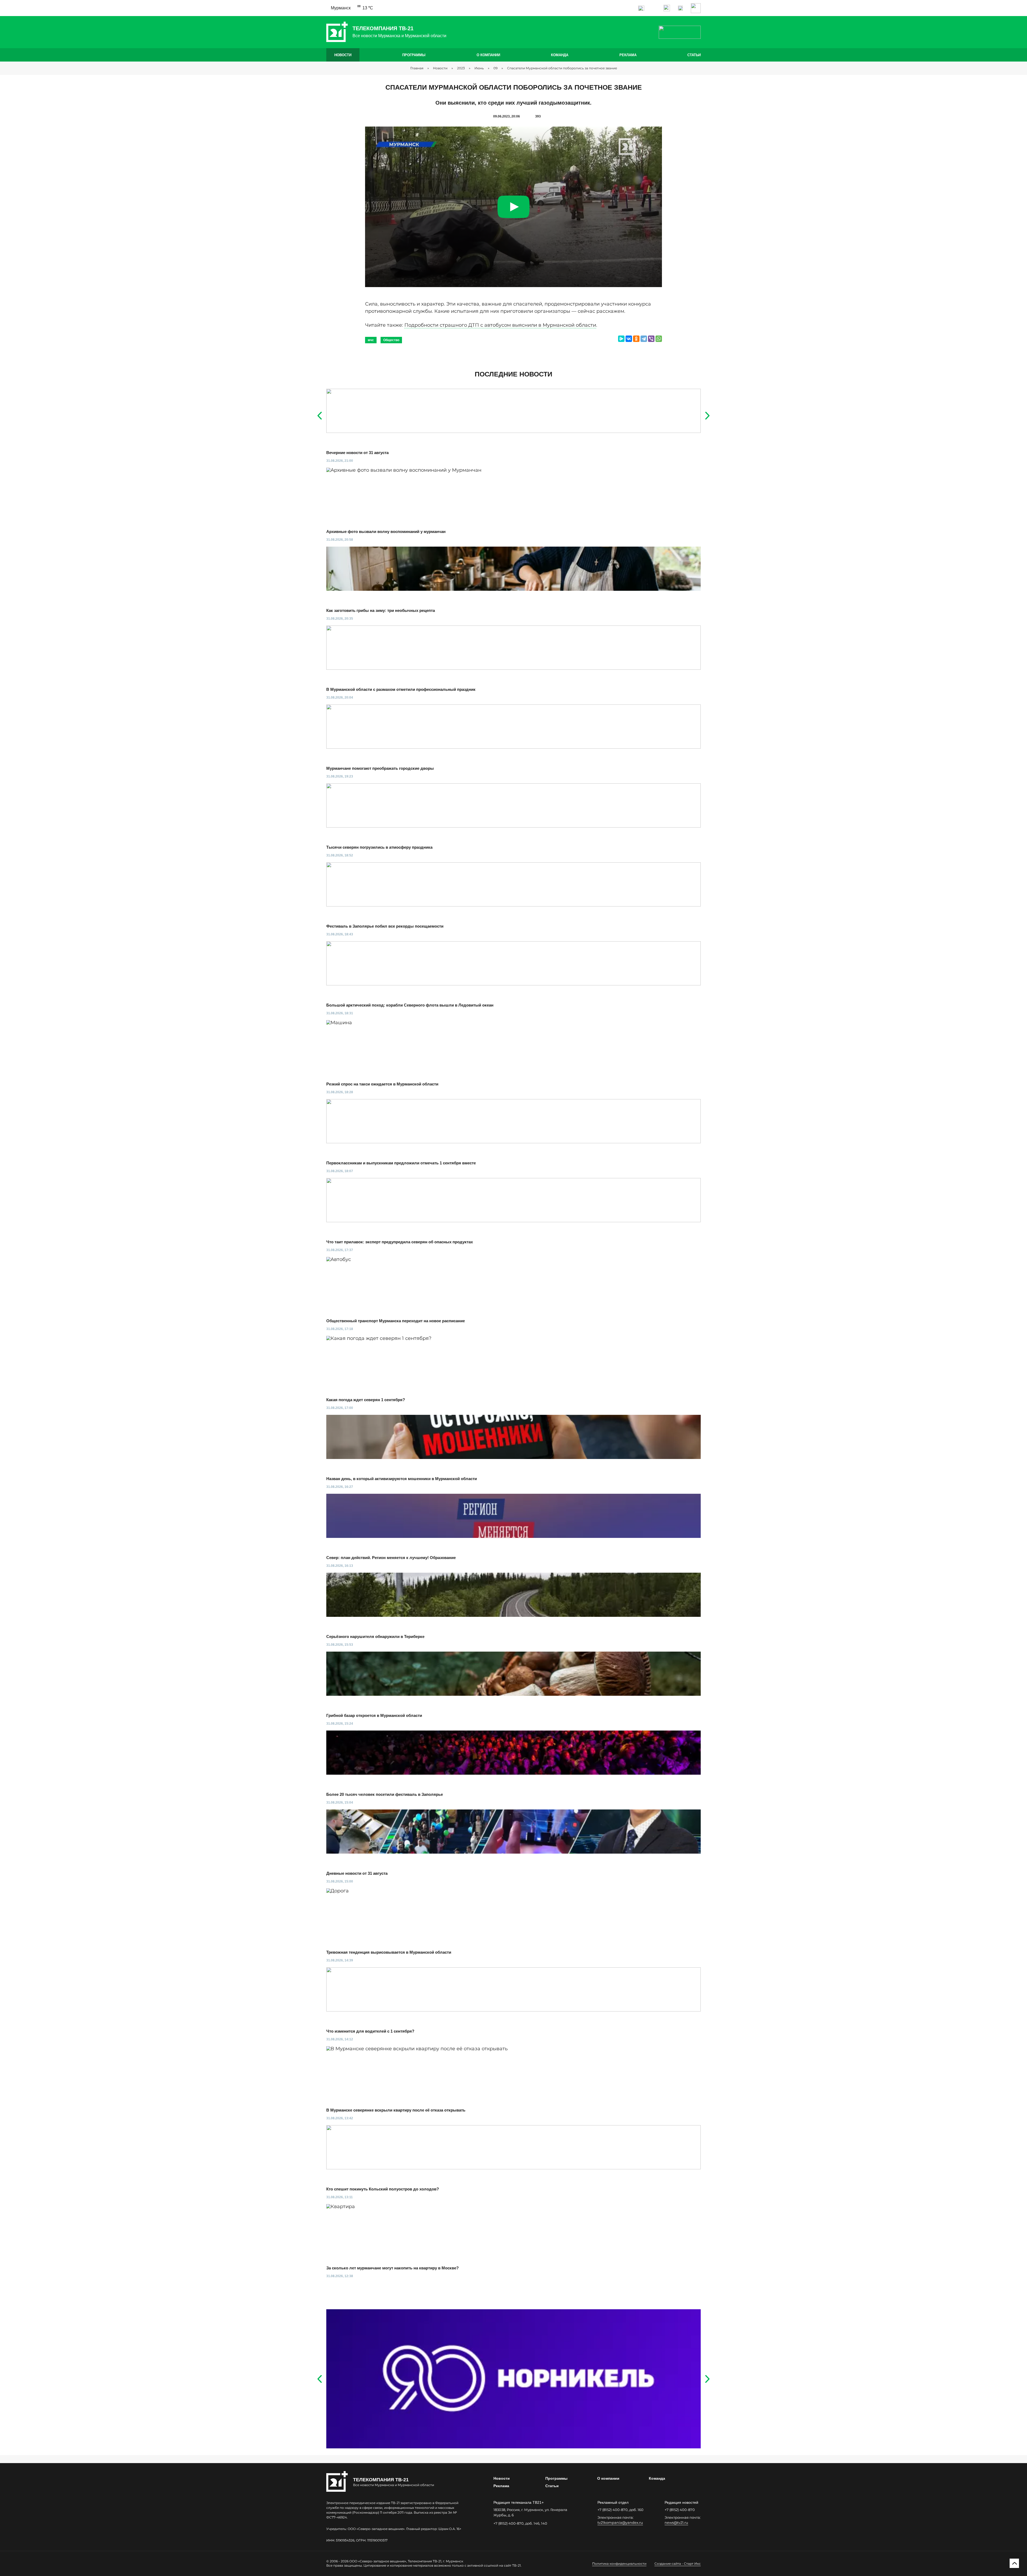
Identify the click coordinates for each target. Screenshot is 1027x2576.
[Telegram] (644, 339)
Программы (414, 55)
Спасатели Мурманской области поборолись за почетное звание (562, 68)
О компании (488, 55)
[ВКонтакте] (629, 339)
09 (495, 68)
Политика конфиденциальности (619, 2564)
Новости (343, 55)
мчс (371, 340)
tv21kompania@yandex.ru (620, 2522)
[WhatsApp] (659, 339)
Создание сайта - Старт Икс (678, 2564)
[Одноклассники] (636, 339)
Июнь (479, 68)
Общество (391, 340)
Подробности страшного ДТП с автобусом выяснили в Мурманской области (500, 325)
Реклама (628, 55)
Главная (417, 68)
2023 (461, 68)
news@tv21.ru (676, 2522)
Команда (560, 55)
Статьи (694, 55)
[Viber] (651, 339)
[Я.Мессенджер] (621, 339)
